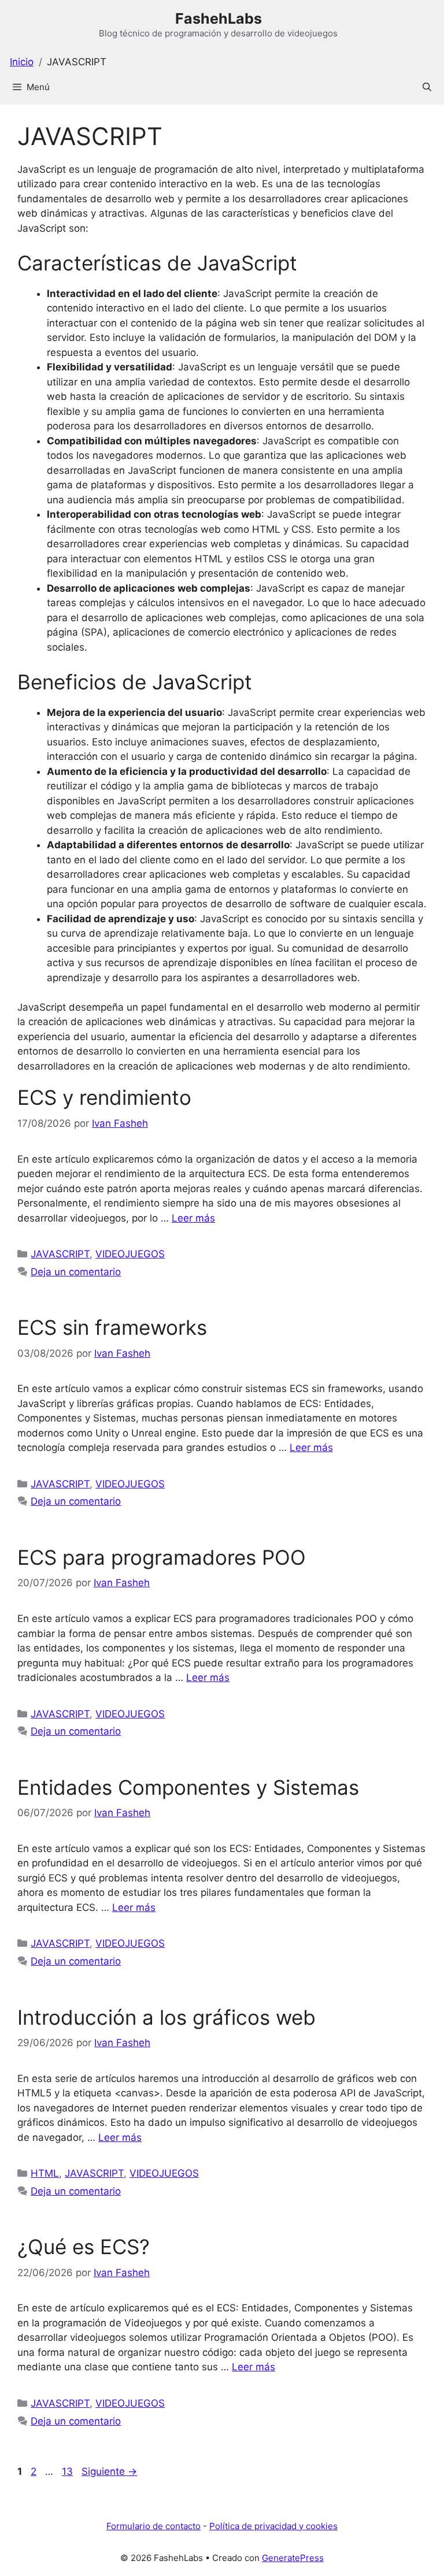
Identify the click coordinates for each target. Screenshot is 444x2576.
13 (69, 2471)
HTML (45, 2173)
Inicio (22, 62)
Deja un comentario (76, 1272)
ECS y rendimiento (104, 1097)
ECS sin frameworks (112, 1327)
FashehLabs (219, 18)
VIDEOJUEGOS (130, 1254)
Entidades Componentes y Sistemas (188, 1787)
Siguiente (109, 2471)
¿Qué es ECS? (84, 2247)
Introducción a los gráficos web (166, 2017)
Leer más (193, 1218)
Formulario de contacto (153, 2526)
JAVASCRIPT (60, 1254)
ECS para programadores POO (162, 1557)
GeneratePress (293, 2558)
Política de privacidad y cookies (273, 2526)
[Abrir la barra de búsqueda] (427, 87)
